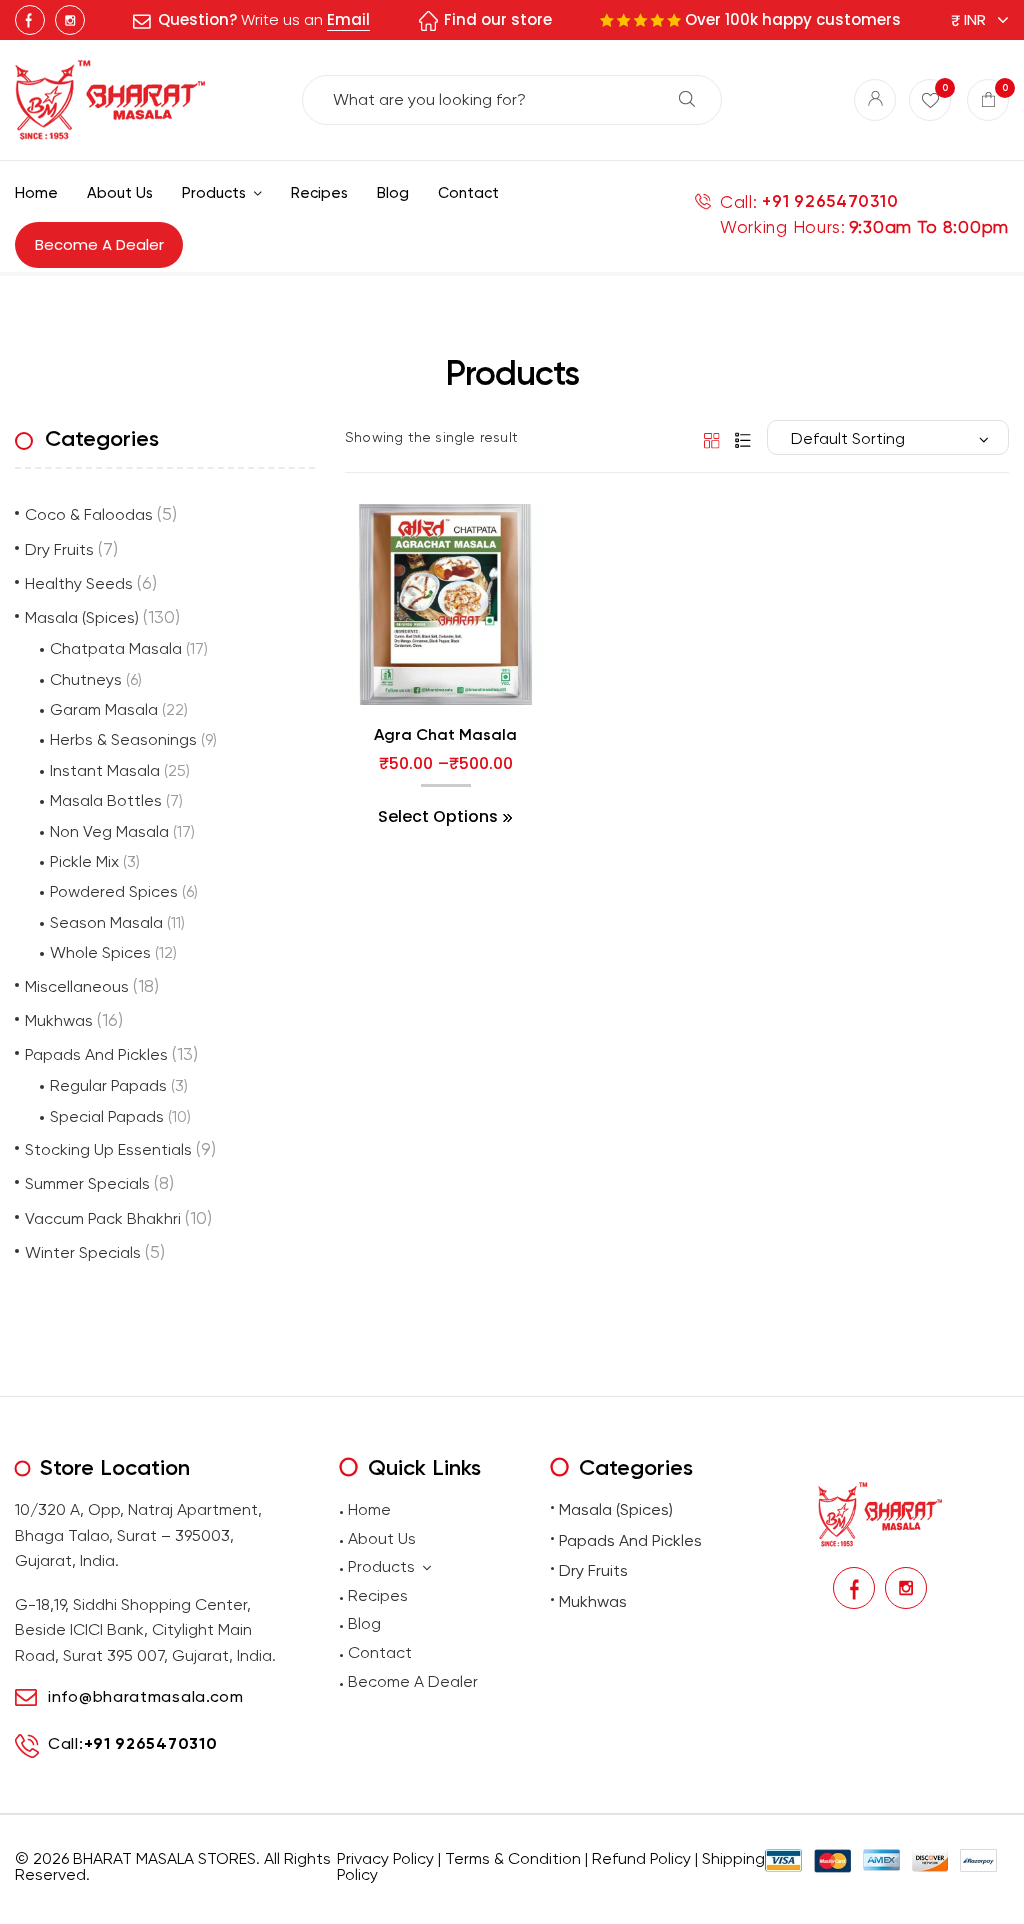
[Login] (875, 100)
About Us (382, 1538)
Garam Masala (104, 709)
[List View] (738, 439)
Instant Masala (105, 770)
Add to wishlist (404, 725)
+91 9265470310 (830, 201)
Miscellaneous (77, 986)
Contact (380, 1652)
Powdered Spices (114, 891)
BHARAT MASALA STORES (164, 1858)
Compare (445, 725)
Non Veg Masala (109, 831)
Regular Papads (108, 1085)
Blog (364, 1623)
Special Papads (107, 1116)
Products (381, 1566)
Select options (438, 817)
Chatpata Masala (116, 648)
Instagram (70, 20)
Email (348, 19)
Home (369, 1509)
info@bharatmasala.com (146, 1696)
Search (687, 99)
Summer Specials (87, 1183)
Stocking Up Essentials (108, 1149)
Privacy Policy (385, 1858)
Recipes (378, 1595)
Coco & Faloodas (89, 514)
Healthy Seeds (79, 583)
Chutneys (86, 679)
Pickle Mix (84, 861)
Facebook (30, 20)
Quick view (486, 725)
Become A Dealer (413, 1681)
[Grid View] (708, 439)
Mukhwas (59, 1020)
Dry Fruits (59, 549)
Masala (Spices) (82, 617)
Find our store (498, 19)
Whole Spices (100, 952)
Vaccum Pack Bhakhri (103, 1218)
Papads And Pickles (96, 1054)
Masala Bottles (106, 800)
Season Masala (106, 922)
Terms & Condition (513, 1858)
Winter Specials (83, 1252)
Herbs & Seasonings (123, 739)
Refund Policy (641, 1858)
